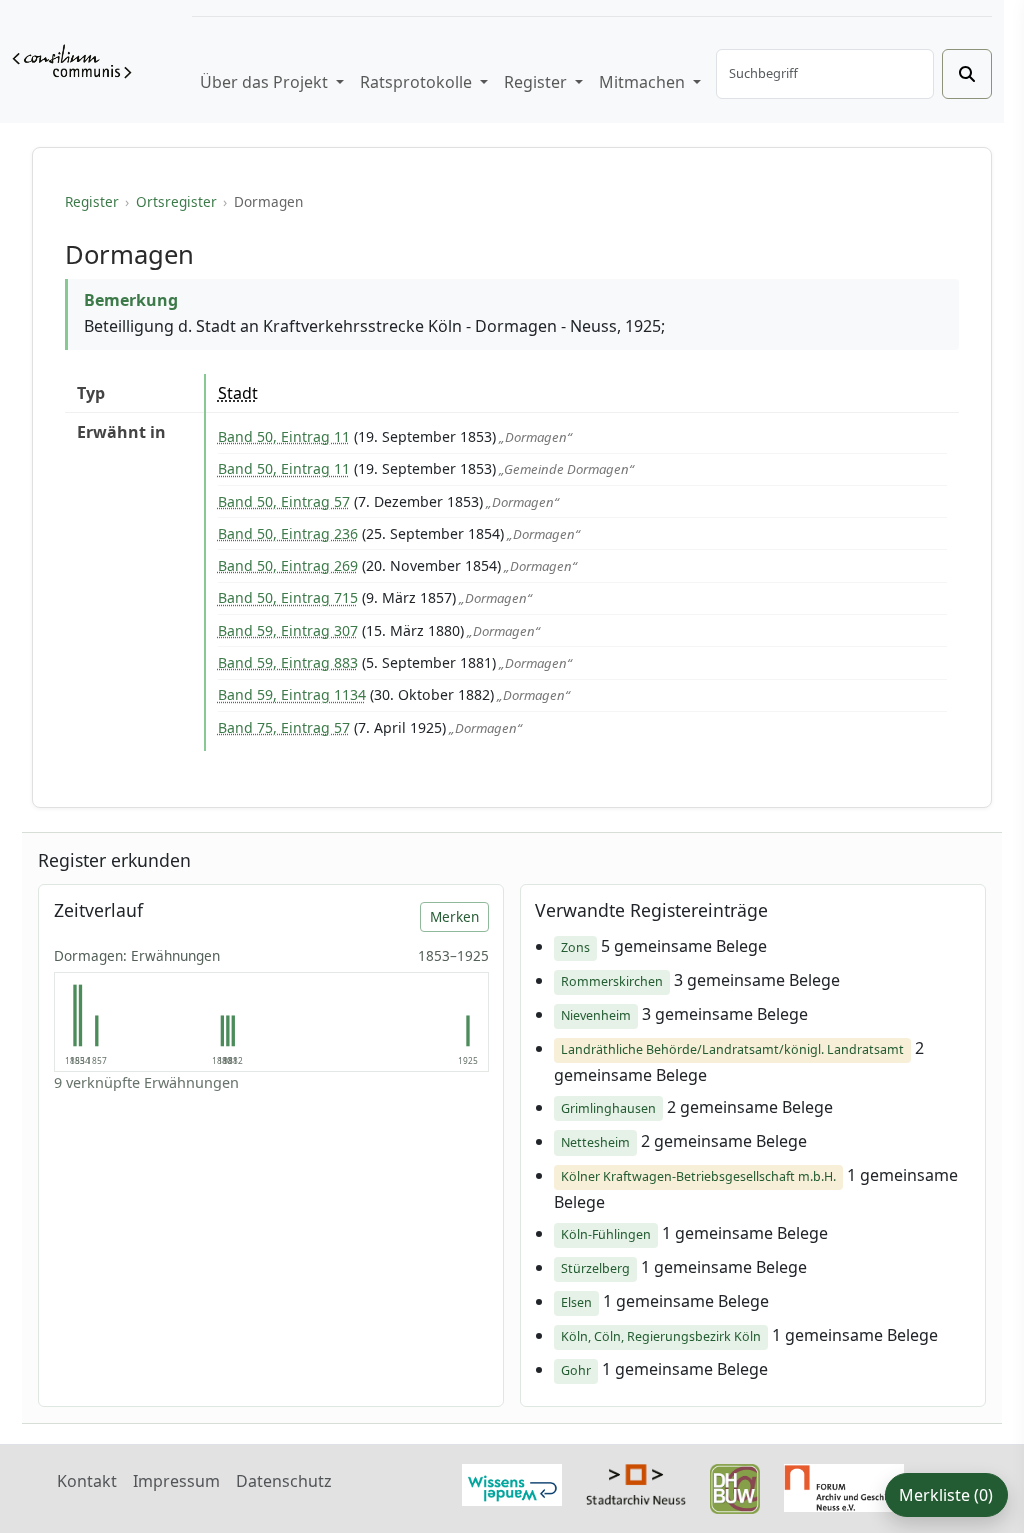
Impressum (176, 1481)
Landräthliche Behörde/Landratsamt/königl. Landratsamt (732, 1049)
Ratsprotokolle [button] (418, 82)
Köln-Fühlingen (606, 1234)
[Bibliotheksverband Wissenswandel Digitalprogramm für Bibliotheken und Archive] (512, 1483)
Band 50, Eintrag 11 (284, 436)
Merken (454, 916)
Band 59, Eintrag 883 (288, 662)
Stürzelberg (595, 1268)
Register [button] (537, 82)
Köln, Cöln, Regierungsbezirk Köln (661, 1336)
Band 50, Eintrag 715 (288, 597)
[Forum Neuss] (844, 1486)
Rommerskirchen (612, 981)
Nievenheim (596, 1015)
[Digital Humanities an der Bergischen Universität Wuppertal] (735, 1487)
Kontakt (87, 1481)
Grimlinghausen (608, 1108)
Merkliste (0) (946, 1495)
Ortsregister (176, 201)
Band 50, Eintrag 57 (284, 501)
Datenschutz (284, 1481)
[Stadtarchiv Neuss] (636, 1482)
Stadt (238, 393)
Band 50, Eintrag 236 (288, 533)
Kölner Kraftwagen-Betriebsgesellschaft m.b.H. (698, 1176)
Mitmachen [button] (644, 82)
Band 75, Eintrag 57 (284, 727)
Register (92, 201)
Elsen (576, 1302)
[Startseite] (72, 61)
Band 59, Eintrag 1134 (292, 694)
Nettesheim (595, 1142)
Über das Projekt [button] (266, 82)
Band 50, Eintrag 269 (288, 565)
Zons (575, 947)
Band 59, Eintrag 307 (288, 630)
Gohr (576, 1370)
